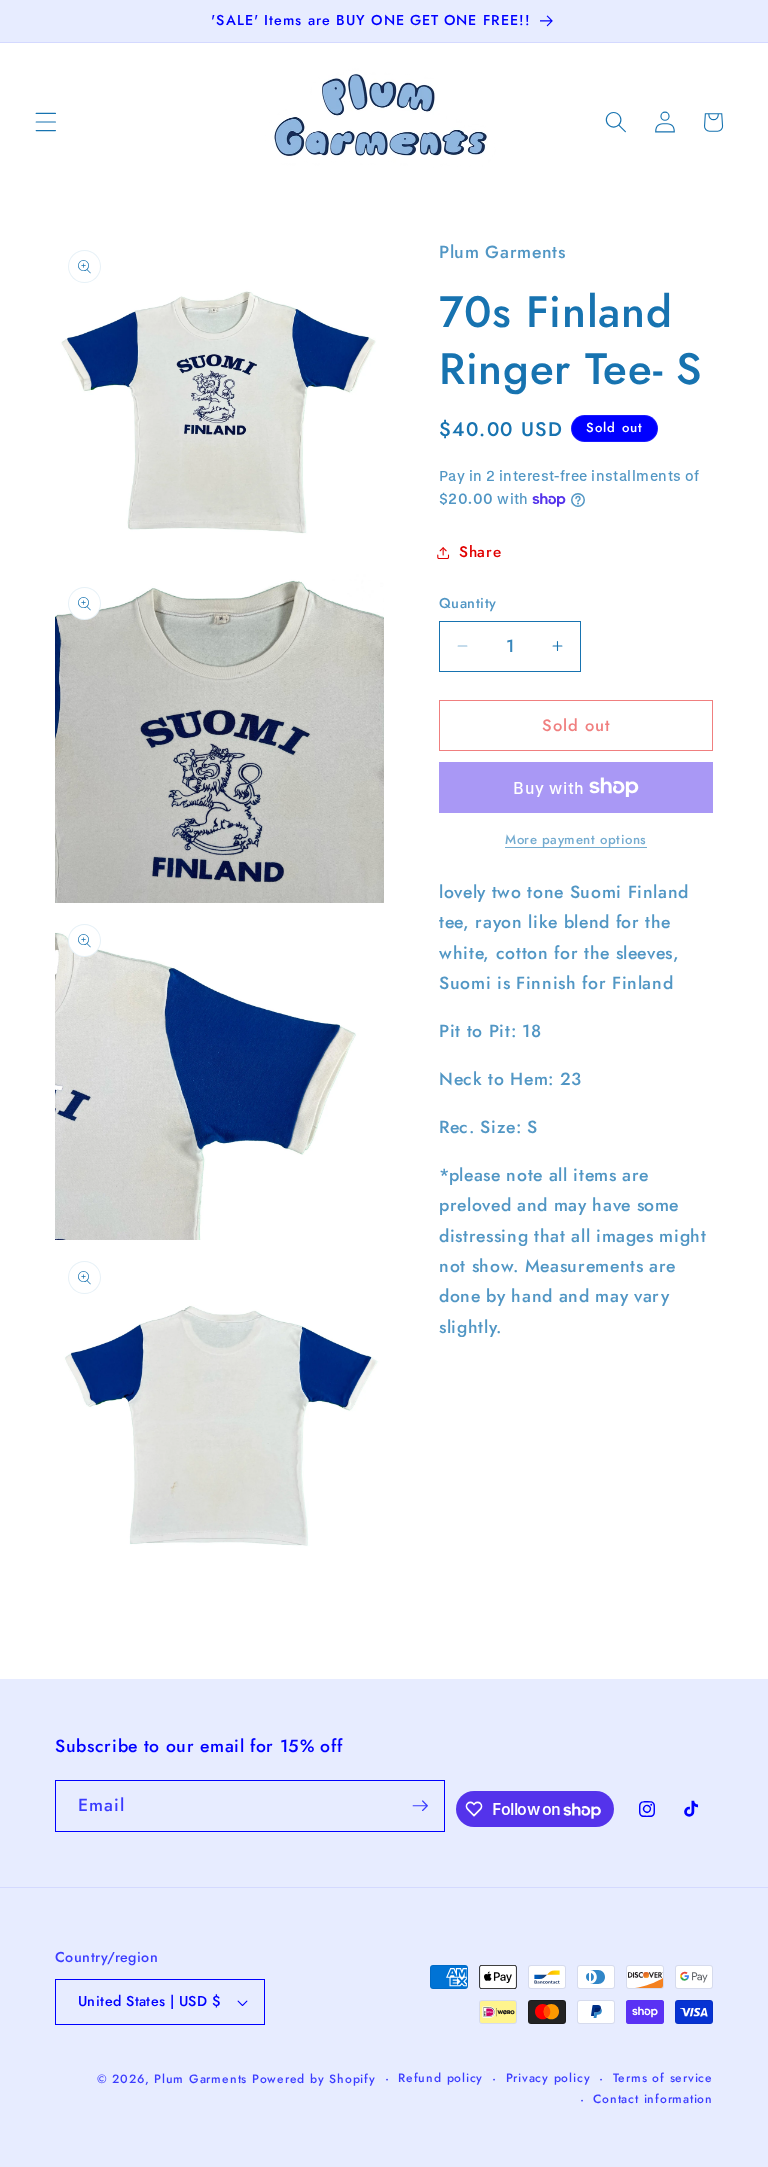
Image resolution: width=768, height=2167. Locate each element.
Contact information (653, 2099)
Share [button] (480, 552)
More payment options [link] (576, 839)
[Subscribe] (420, 1806)
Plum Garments (200, 2079)
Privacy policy (548, 2078)
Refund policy (440, 2078)
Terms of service (663, 2078)
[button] (46, 122)
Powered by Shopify (314, 2079)
